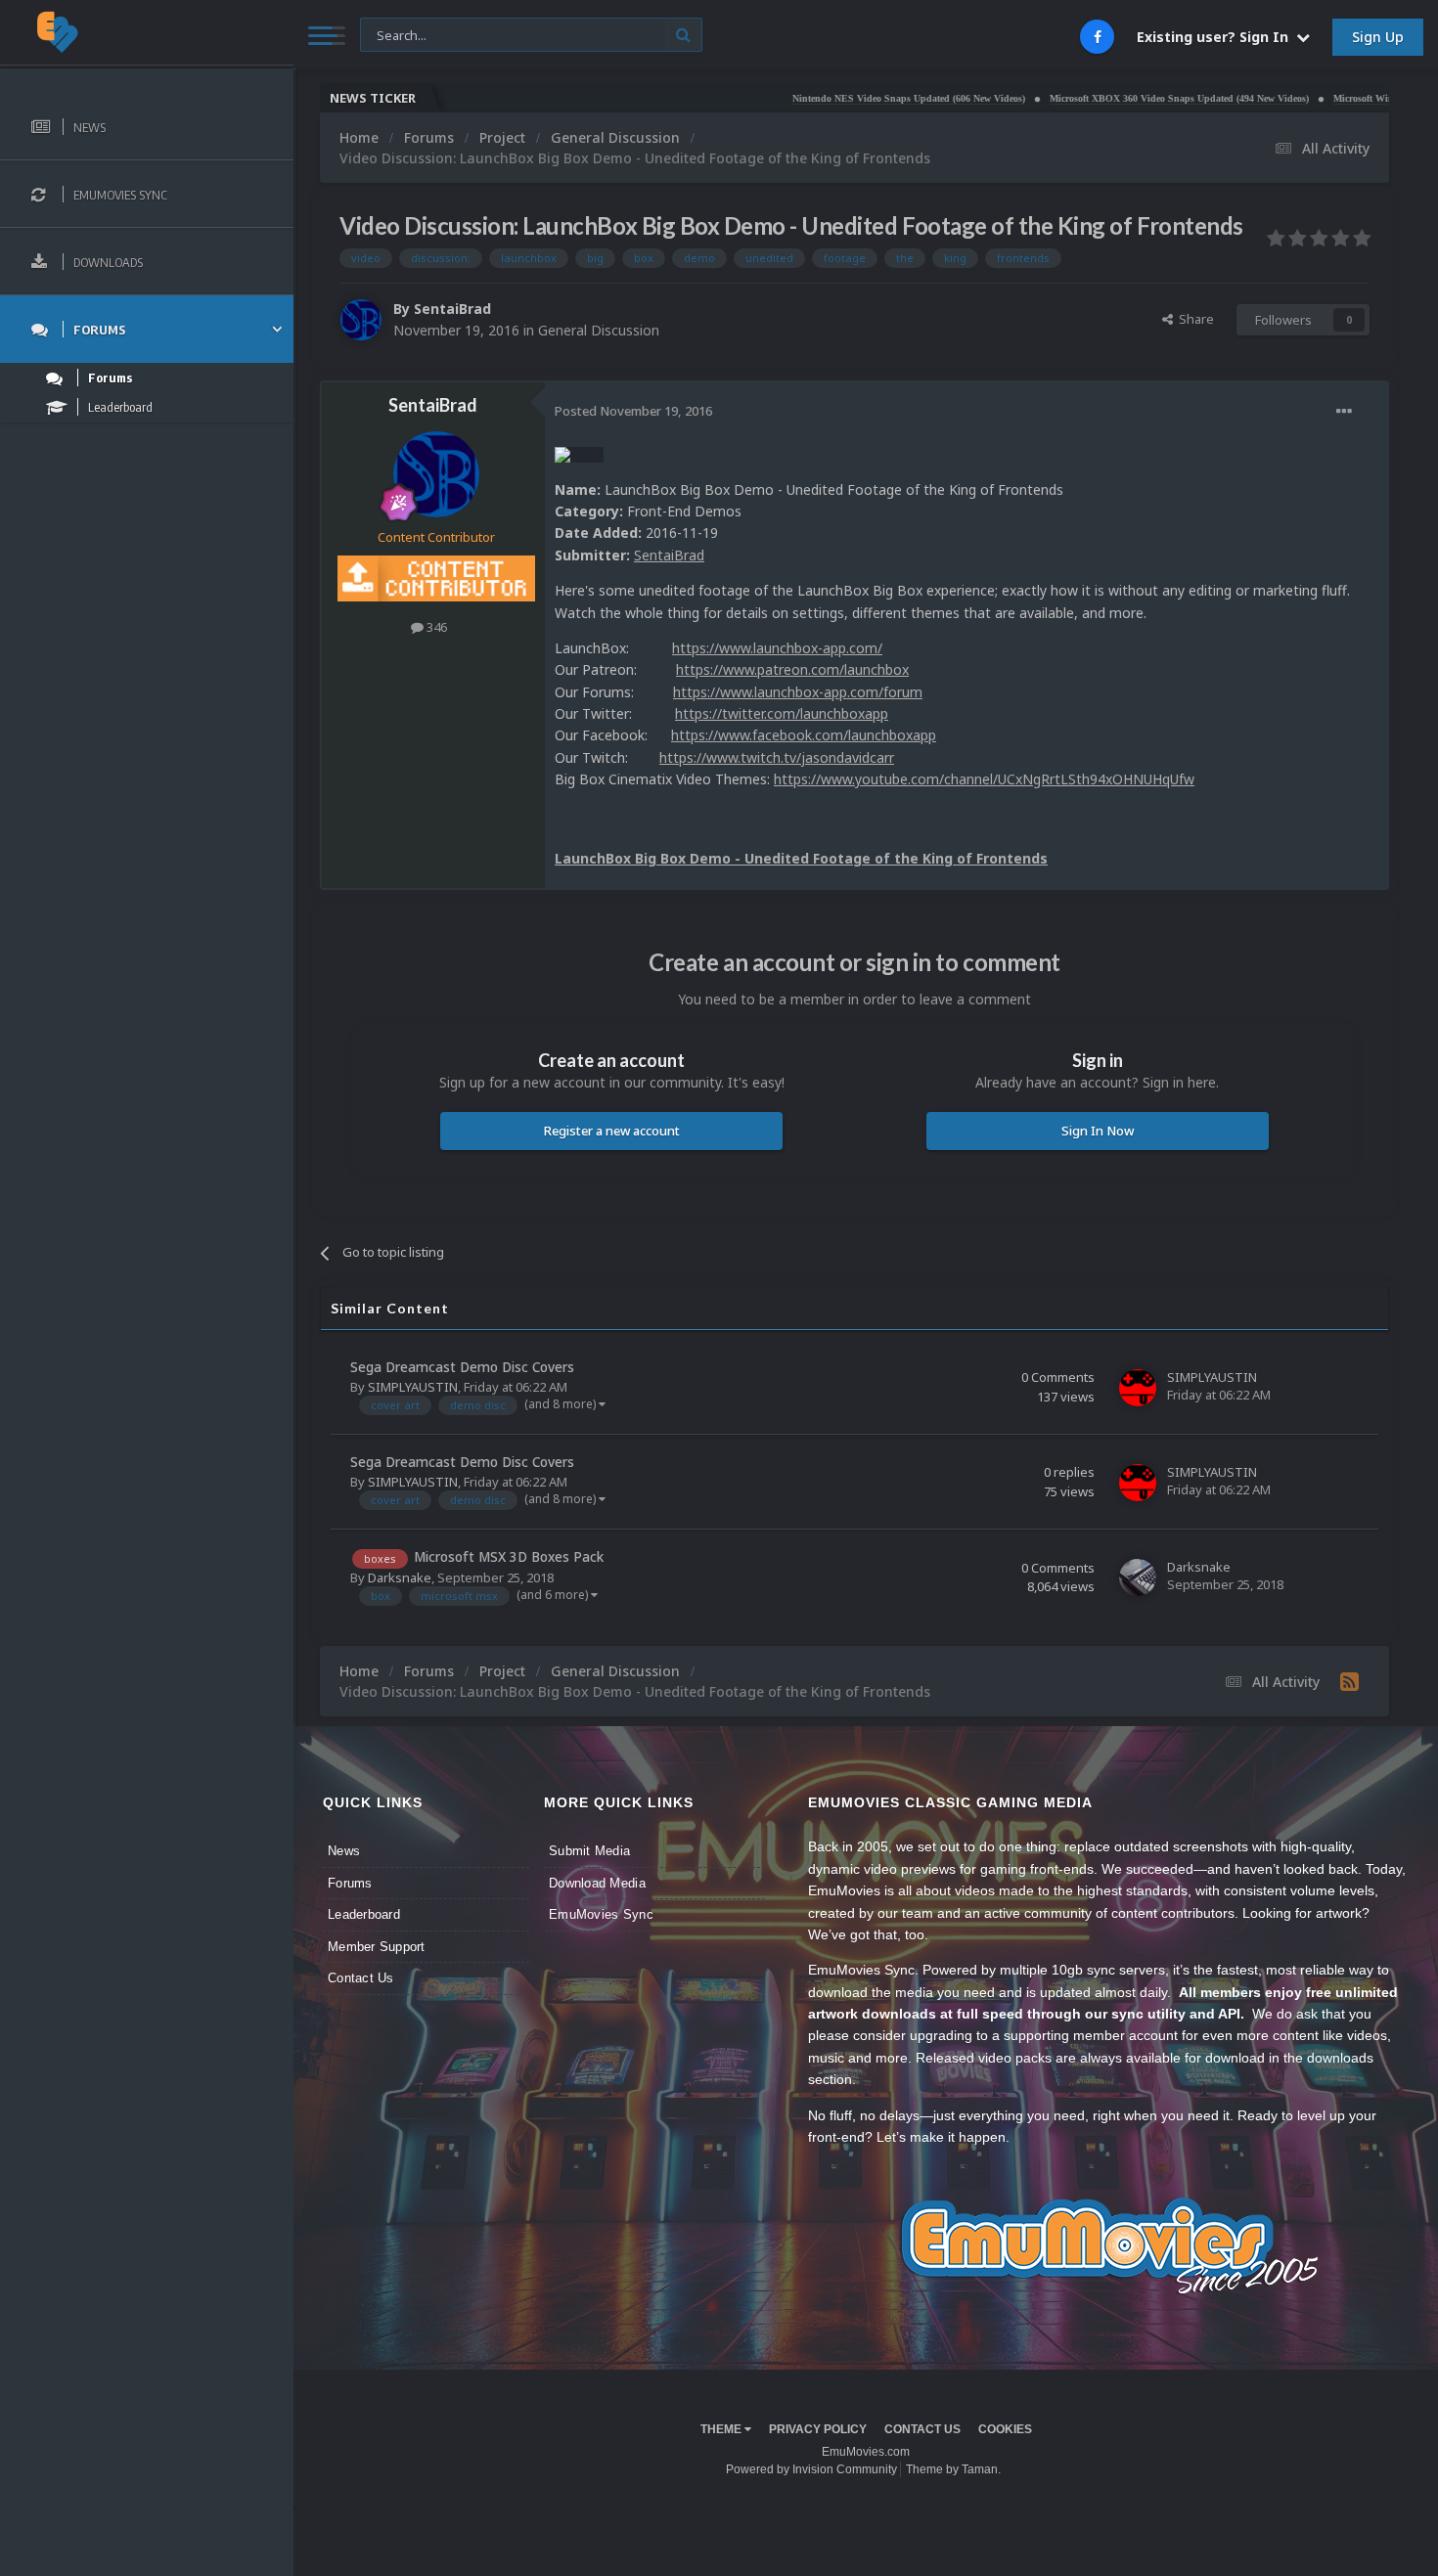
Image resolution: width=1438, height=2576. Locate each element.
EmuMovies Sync (601, 1914)
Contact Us (361, 1978)
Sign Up (1378, 37)
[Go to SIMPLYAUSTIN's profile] (1138, 1388)
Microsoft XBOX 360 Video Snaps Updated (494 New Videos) (1083, 98)
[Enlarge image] (579, 453)
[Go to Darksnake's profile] (1138, 1577)
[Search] (683, 35)
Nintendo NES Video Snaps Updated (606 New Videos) (813, 98)
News (344, 1851)
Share (1193, 319)
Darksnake (400, 1577)
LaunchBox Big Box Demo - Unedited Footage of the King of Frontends (801, 858)
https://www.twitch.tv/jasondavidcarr (777, 757)
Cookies (1005, 2429)
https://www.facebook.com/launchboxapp (804, 735)
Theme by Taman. (953, 2469)
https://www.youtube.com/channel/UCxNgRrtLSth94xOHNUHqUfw (984, 779)
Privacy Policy (818, 2429)
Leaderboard (364, 1914)
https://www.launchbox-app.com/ (777, 648)
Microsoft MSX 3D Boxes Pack (509, 1556)
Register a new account (612, 1131)
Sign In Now (1098, 1131)
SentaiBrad (452, 309)
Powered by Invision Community (811, 2469)
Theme (722, 2429)
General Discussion (599, 330)
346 (435, 627)
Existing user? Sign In (1216, 37)
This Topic (402, 34)
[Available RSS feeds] (1349, 1681)
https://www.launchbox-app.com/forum (798, 692)
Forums (350, 1883)
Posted (633, 411)
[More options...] (1344, 412)
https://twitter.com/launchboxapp (782, 713)
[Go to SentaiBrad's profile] (361, 320)
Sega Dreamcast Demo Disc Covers (462, 1367)
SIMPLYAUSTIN (413, 1387)
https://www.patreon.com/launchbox (792, 669)
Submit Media (589, 1851)
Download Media (597, 1883)
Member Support (377, 1947)
